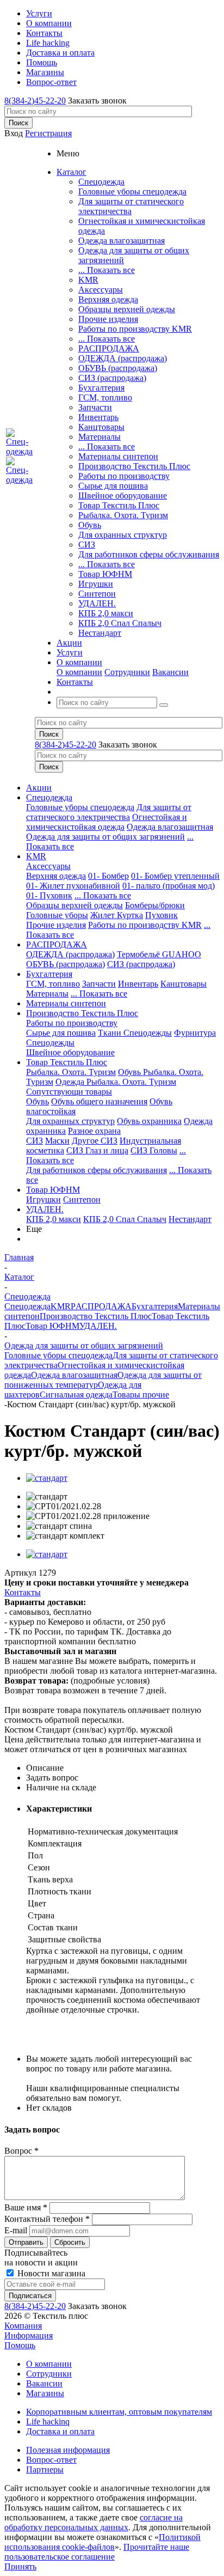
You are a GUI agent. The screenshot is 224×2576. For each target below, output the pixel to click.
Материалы (99, 437)
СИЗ (87, 545)
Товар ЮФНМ (105, 574)
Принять (20, 2566)
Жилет (104, 915)
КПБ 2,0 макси (106, 613)
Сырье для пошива (113, 486)
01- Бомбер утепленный (175, 876)
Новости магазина (50, 2273)
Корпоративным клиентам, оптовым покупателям (119, 2412)
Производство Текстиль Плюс (134, 466)
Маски (57, 1141)
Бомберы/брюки (155, 905)
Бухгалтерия (101, 388)
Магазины (45, 2393)
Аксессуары (101, 290)
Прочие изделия (108, 319)
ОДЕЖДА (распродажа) (123, 358)
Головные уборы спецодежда (132, 192)
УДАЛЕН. (97, 603)
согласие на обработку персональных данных (94, 2522)
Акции (39, 788)
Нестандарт (100, 633)
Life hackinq (48, 2422)
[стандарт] (47, 1478)
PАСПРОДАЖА (109, 348)
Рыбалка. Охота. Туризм (123, 515)
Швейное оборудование (123, 496)
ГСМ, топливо (105, 397)
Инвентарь (98, 417)
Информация (29, 2335)
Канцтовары (101, 427)
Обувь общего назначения (99, 1101)
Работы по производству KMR (135, 329)
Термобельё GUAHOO (159, 954)
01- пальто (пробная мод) (169, 886)
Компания (23, 2326)
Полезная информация (68, 2450)
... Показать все (107, 270)
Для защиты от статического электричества (131, 206)
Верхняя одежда (108, 299)
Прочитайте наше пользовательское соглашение (97, 2552)
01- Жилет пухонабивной (73, 886)
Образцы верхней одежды (127, 309)
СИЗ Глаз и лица (97, 1150)
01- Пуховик (49, 895)
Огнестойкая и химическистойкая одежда (107, 822)
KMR (88, 280)
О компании (79, 672)
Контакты (23, 1592)
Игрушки (96, 584)
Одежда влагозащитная (122, 241)
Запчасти (95, 407)
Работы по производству (124, 476)
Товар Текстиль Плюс (119, 505)
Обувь (90, 525)
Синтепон (97, 594)
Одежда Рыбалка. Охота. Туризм (116, 1082)
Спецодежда (101, 182)
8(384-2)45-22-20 (35, 101)
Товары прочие (141, 1395)
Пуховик (161, 915)
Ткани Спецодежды (135, 1033)
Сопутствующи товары (69, 1092)
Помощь (20, 2345)
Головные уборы (57, 915)
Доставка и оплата (60, 2431)
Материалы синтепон (118, 456)
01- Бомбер (108, 876)
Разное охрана (94, 1131)
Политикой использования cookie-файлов (102, 2542)
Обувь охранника (149, 1121)
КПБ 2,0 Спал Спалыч (120, 623)
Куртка (130, 915)
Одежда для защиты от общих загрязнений (105, 837)
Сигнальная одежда (76, 1395)
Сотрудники (127, 672)
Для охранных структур (123, 535)
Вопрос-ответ (51, 2460)
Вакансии (170, 672)
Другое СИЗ (95, 1141)
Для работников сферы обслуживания (149, 554)
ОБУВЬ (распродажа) (118, 368)
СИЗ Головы (154, 1150)
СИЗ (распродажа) (112, 378)
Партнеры (45, 2469)
